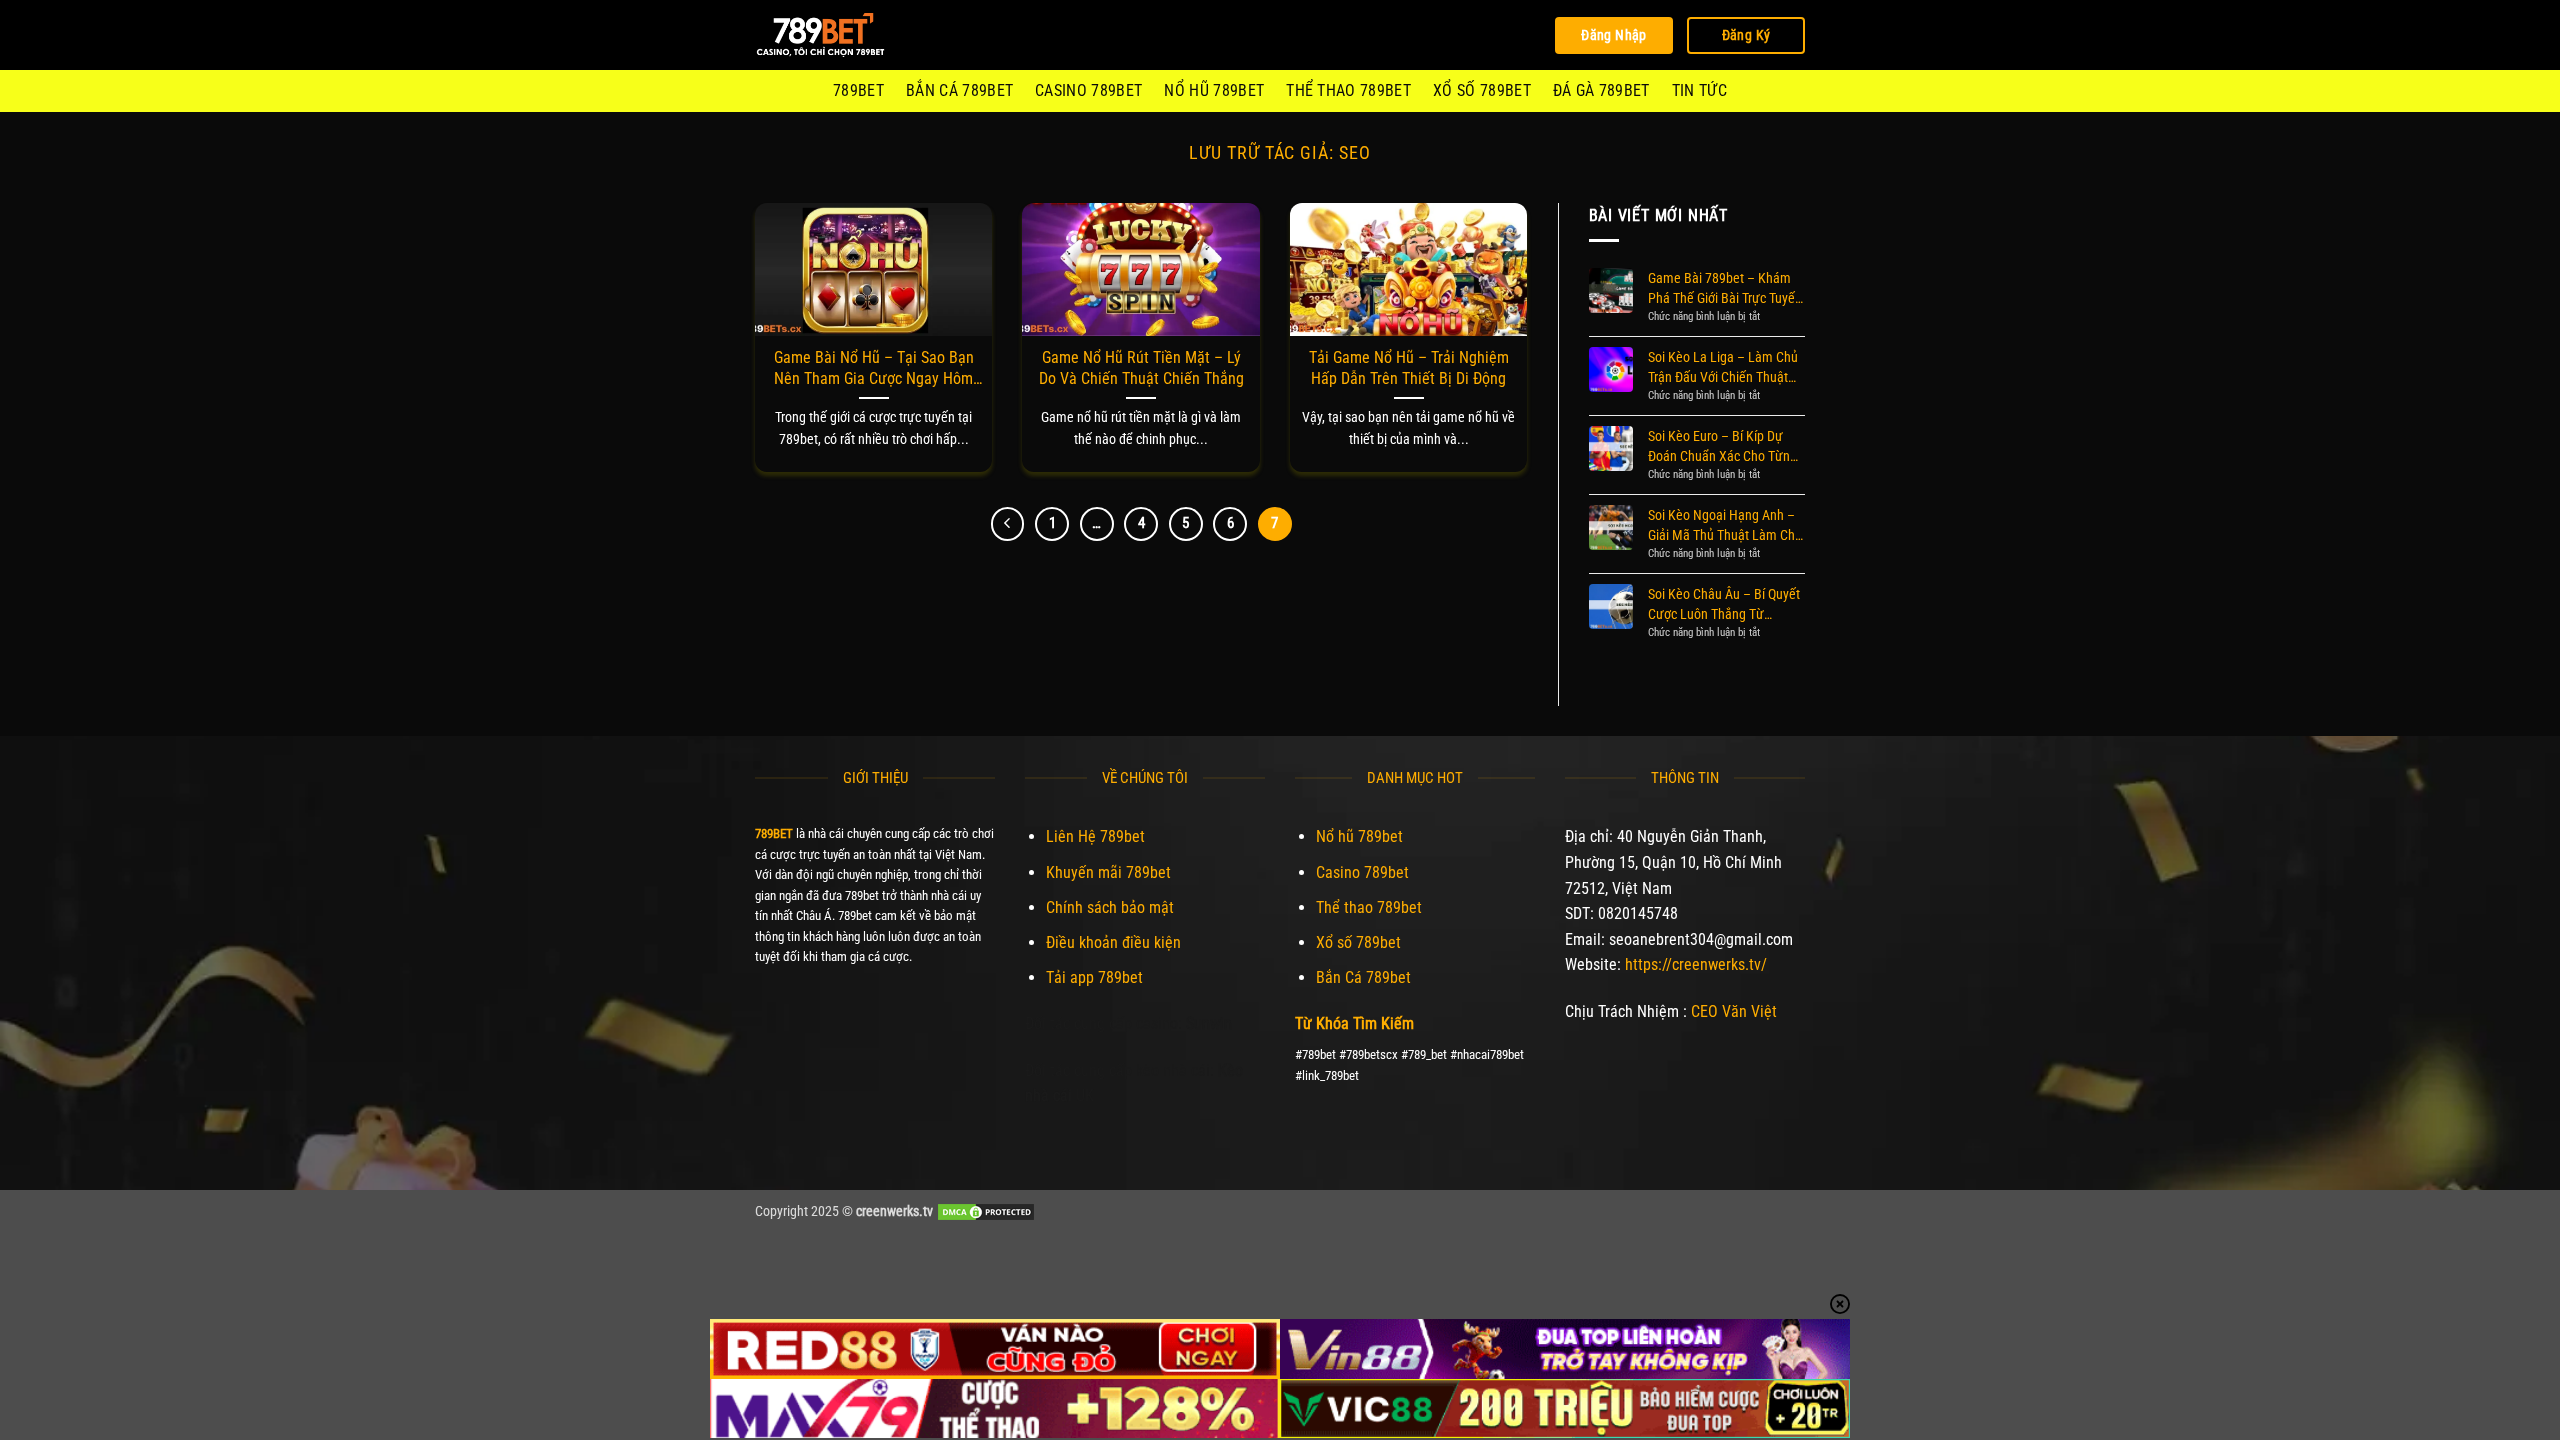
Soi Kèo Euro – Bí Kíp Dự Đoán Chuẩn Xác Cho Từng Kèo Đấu (1722, 447)
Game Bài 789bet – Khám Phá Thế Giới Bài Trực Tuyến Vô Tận (1725, 289)
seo (1355, 152)
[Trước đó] (1008, 524)
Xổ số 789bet (1482, 90)
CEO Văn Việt (1734, 1011)
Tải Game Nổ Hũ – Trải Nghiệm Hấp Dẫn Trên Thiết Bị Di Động (1409, 368)
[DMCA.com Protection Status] (986, 1211)
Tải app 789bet (1094, 977)
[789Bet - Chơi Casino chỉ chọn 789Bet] (855, 35)
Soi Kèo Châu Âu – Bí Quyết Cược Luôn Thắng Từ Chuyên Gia (1724, 605)
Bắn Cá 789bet (959, 90)
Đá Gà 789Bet (1601, 90)
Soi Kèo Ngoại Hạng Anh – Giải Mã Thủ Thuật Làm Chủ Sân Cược (1725, 526)
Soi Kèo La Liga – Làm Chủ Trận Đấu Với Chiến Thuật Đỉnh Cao (1723, 368)
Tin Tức (1699, 90)
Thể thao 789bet (1348, 90)
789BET (858, 90)
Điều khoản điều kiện (1113, 942)
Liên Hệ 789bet (1095, 836)
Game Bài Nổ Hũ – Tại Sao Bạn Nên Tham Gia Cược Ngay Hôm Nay (874, 369)
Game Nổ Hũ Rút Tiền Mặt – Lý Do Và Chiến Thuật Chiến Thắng (1141, 368)
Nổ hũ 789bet (1214, 90)
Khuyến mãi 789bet (1108, 872)
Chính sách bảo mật (1110, 907)
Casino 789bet (1088, 90)
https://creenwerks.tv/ (1696, 964)
